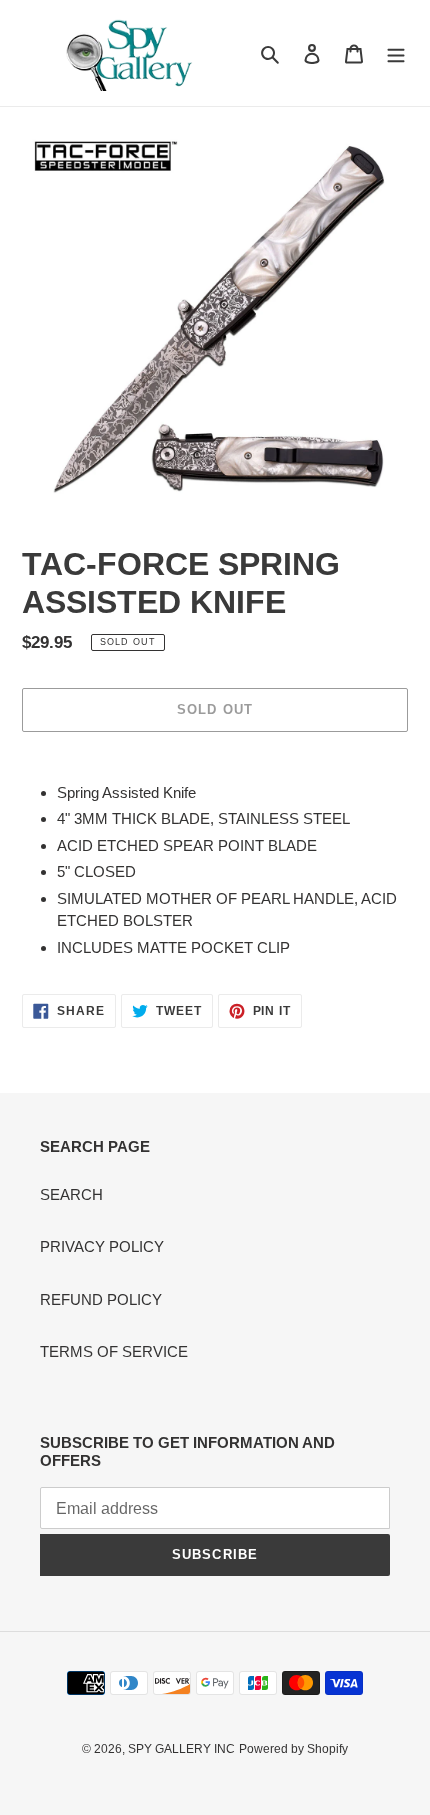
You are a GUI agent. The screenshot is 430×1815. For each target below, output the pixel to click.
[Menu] (396, 53)
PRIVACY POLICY (102, 1246)
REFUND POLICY (101, 1299)
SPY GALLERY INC (181, 1749)
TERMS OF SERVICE (114, 1351)
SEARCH (71, 1194)
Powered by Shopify (293, 1749)
